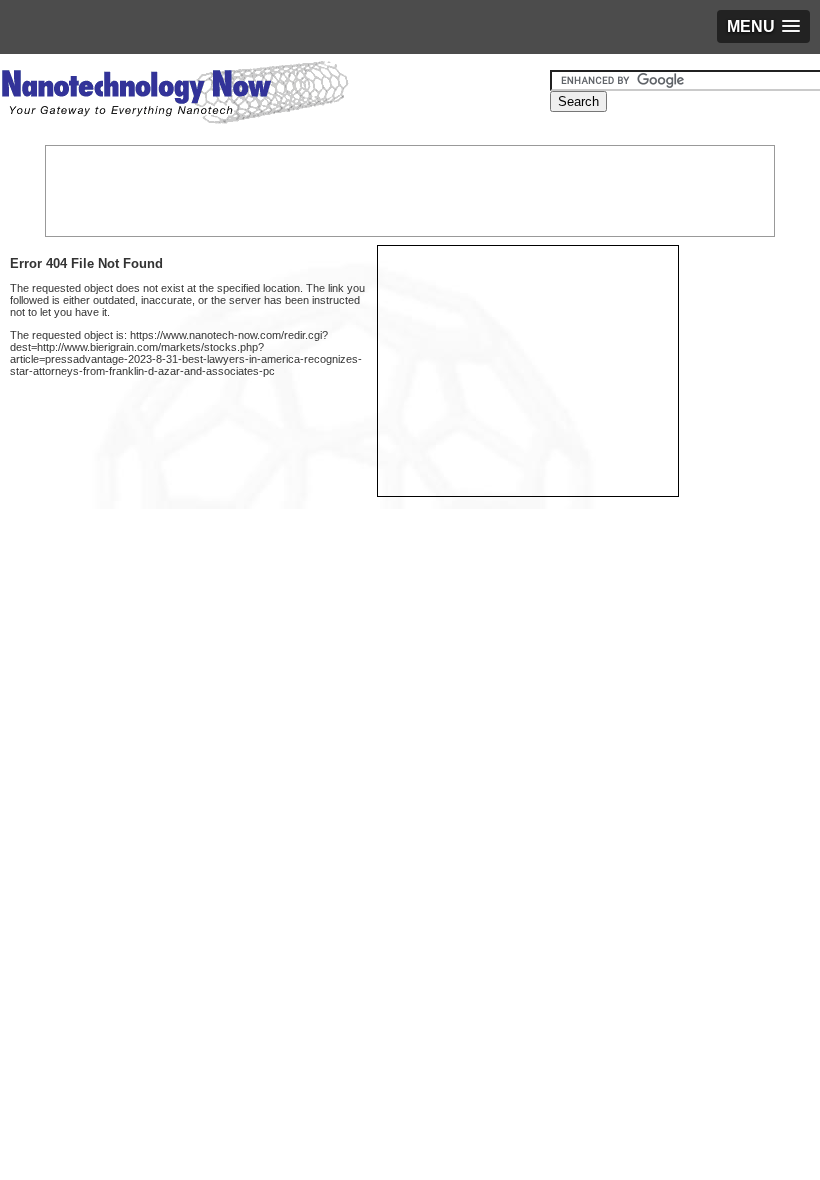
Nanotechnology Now (174, 95)
